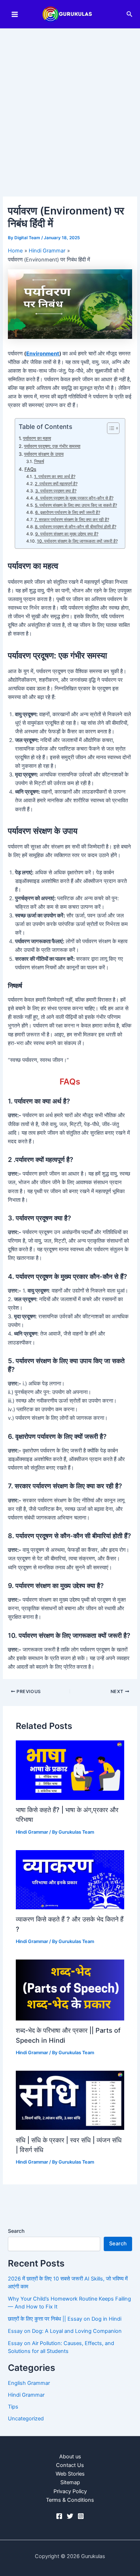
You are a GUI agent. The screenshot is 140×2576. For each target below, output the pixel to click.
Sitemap (70, 2482)
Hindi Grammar (32, 1832)
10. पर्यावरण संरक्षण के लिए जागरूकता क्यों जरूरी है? (77, 541)
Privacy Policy (70, 2491)
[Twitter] (70, 2516)
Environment (43, 354)
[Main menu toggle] (15, 14)
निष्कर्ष (39, 462)
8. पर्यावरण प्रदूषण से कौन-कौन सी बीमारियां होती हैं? (75, 527)
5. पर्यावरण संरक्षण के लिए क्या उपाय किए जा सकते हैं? (76, 505)
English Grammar (29, 2383)
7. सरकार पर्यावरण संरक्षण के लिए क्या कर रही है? (72, 520)
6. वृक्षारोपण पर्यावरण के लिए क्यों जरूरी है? (67, 512)
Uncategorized (26, 2419)
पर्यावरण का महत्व (37, 438)
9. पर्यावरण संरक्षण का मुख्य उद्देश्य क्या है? (67, 534)
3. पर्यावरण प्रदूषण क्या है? (56, 491)
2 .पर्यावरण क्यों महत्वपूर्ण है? (56, 484)
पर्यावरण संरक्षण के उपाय (44, 454)
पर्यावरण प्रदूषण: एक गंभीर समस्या (52, 446)
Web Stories (70, 2474)
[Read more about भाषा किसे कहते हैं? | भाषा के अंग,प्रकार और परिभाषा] (70, 1770)
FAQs (30, 469)
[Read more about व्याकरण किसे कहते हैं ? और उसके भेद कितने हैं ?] (70, 1879)
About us (70, 2457)
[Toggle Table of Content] (110, 428)
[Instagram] (81, 2516)
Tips (13, 2407)
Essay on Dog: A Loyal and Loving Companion (65, 2331)
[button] (130, 14)
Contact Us (70, 2465)
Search (16, 2231)
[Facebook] (59, 2516)
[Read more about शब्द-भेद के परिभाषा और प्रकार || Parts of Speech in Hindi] (70, 1990)
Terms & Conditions (70, 2500)
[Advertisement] (70, 102)
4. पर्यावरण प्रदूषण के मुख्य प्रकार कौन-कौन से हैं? (74, 498)
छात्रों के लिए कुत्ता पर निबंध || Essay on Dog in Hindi (65, 2319)
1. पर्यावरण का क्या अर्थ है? (55, 477)
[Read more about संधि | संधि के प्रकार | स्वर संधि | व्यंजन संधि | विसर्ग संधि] (70, 2100)
